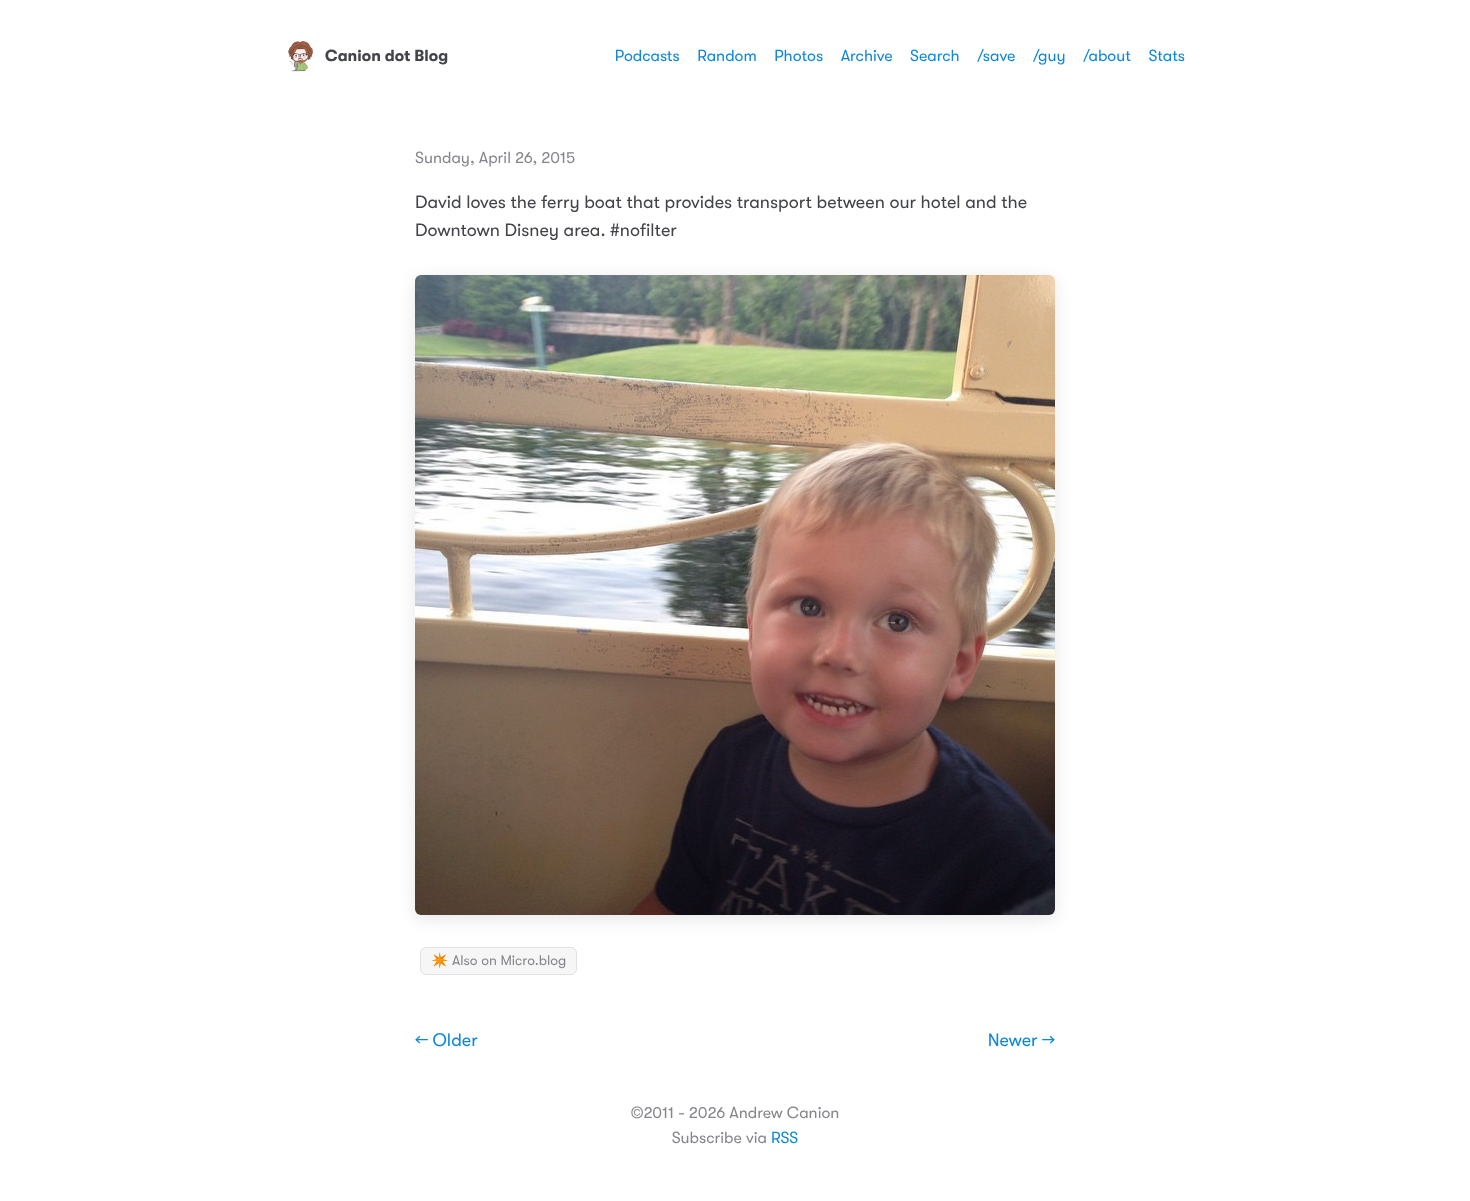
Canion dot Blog (386, 56)
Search (935, 56)
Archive (867, 56)
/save (996, 56)
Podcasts (647, 56)
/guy (1049, 56)
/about (1107, 56)
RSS (784, 1138)
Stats (1166, 56)
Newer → (1021, 1041)
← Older (446, 1041)
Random (727, 56)
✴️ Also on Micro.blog (498, 961)
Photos (798, 56)
